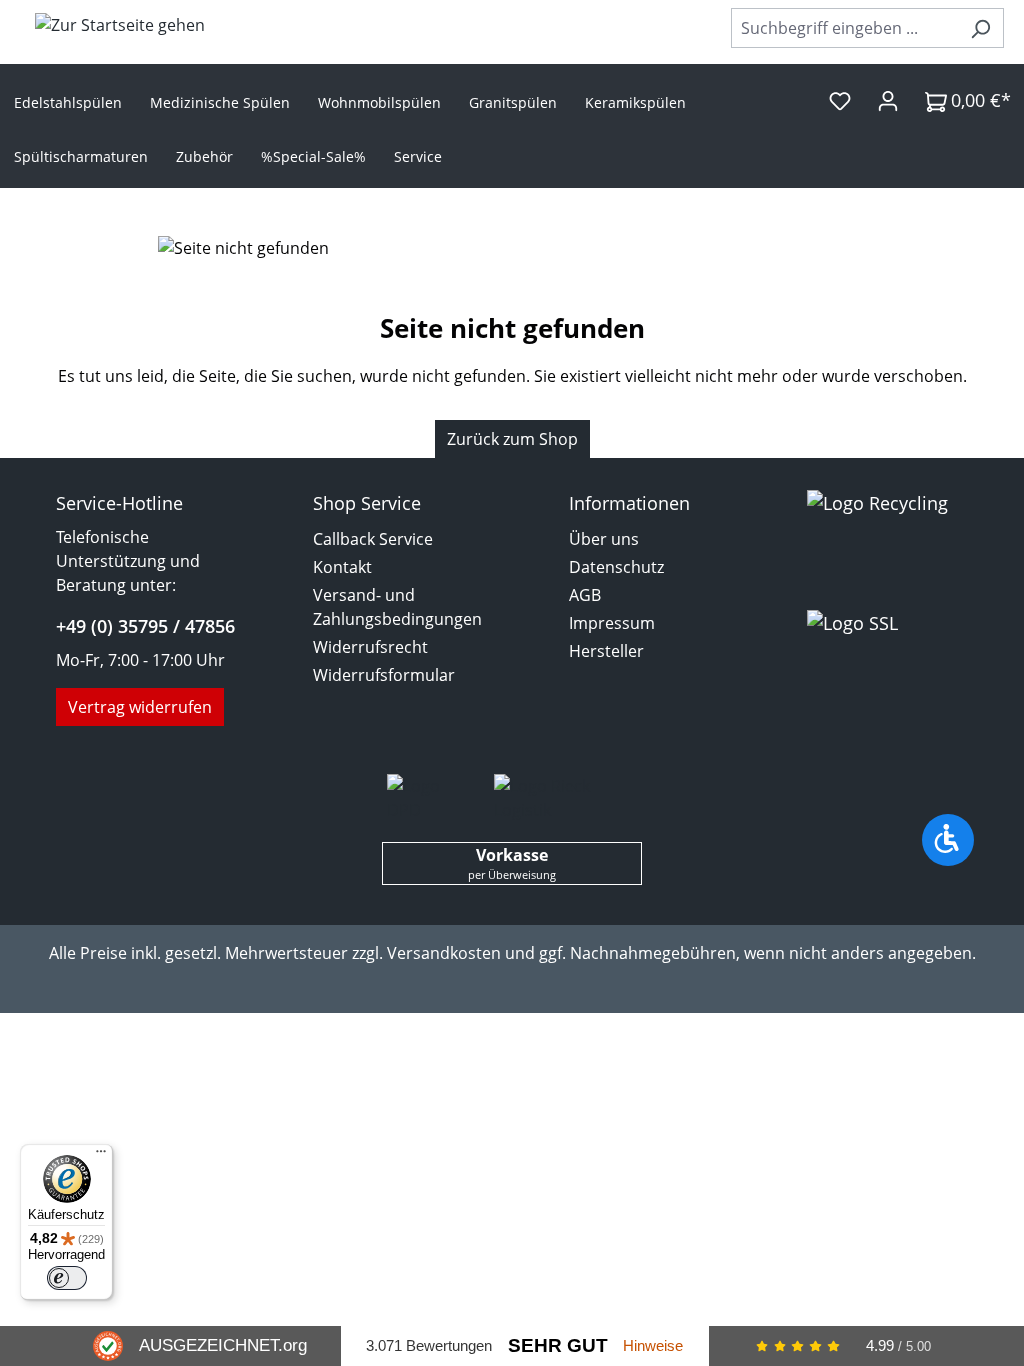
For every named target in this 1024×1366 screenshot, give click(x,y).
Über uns (604, 539)
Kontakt (342, 567)
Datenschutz (616, 567)
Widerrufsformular (384, 675)
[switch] (67, 1278)
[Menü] (101, 1156)
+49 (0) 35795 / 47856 (145, 626)
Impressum (612, 623)
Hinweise (653, 1345)
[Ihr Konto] (888, 100)
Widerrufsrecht (370, 647)
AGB (585, 595)
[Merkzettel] (840, 100)
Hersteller (606, 651)
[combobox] (844, 28)
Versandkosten (444, 953)
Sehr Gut (558, 1345)
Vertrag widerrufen (140, 707)
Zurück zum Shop (512, 439)
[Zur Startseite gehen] (120, 24)
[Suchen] (980, 28)
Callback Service (373, 539)
